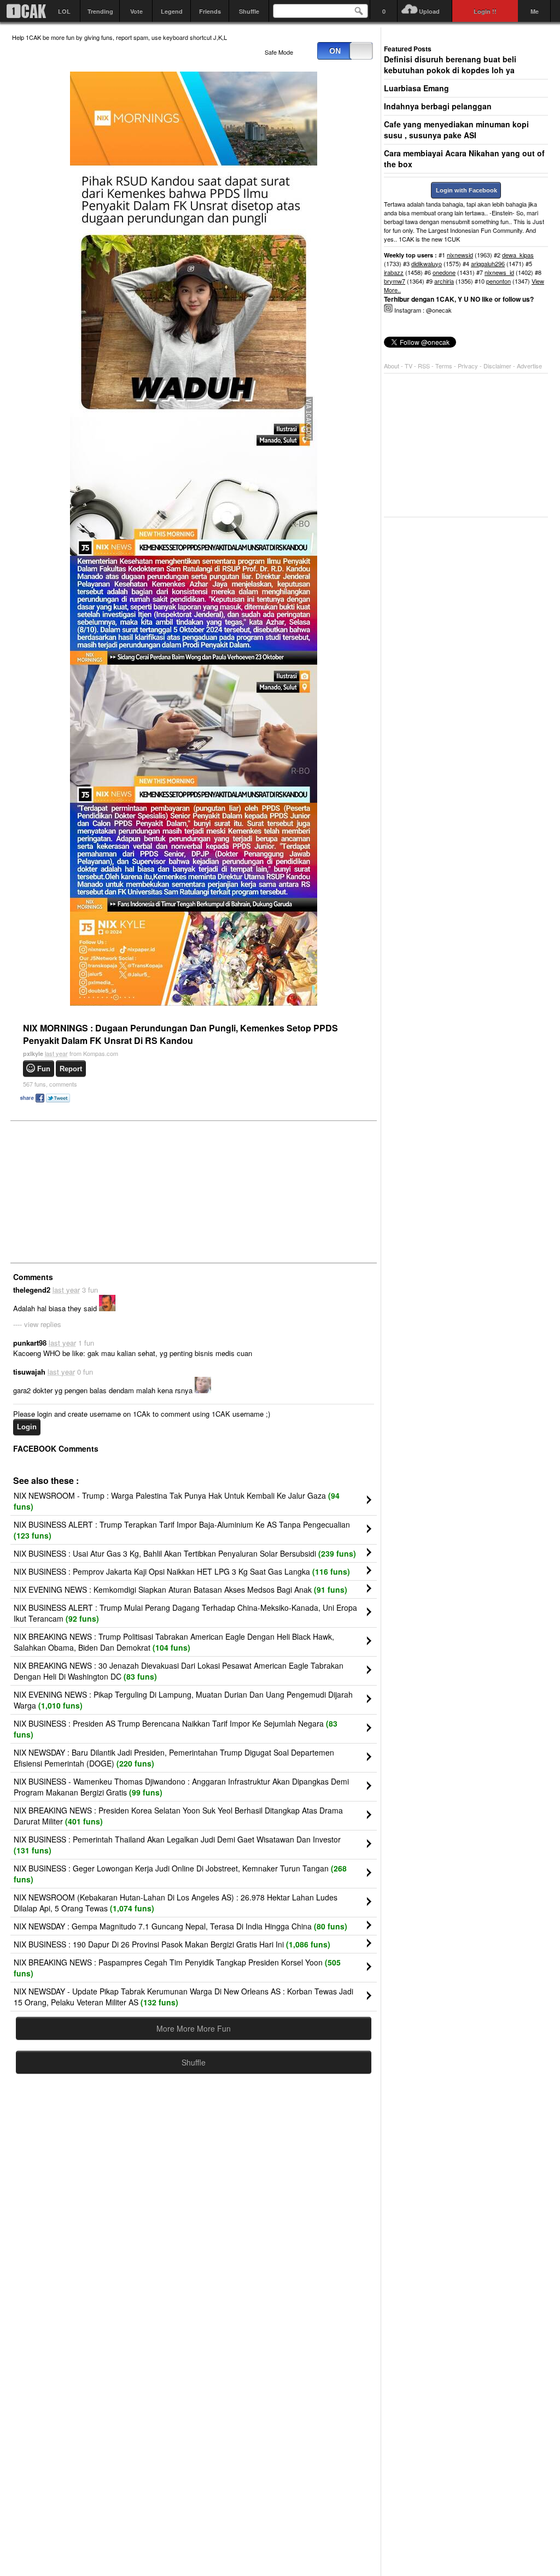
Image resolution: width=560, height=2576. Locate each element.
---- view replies (37, 1324)
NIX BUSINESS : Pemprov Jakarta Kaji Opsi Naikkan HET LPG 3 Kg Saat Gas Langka (182, 1571)
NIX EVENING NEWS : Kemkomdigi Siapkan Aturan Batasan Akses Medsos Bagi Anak (180, 1589)
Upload (429, 11)
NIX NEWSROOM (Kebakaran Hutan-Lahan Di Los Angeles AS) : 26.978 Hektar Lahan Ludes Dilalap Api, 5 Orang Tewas (176, 1903)
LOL (64, 11)
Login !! (485, 11)
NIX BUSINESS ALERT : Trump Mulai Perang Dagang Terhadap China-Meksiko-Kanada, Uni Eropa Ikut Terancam (185, 1613)
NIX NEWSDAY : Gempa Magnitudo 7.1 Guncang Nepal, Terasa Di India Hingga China (180, 1926)
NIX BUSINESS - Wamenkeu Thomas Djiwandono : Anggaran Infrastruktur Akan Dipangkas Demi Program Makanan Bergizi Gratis (181, 1787)
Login (27, 1427)
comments (50, 1084)
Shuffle (249, 11)
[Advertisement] (94, 1191)
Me (535, 11)
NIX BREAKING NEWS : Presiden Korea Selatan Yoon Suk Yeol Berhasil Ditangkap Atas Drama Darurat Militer (178, 1816)
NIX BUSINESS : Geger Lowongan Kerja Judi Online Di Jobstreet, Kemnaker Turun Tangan (180, 1874)
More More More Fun (194, 2028)
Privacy (469, 366)
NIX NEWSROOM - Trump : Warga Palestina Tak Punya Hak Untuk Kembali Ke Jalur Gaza (177, 1501)
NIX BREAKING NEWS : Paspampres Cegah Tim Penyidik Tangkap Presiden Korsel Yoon (177, 1968)
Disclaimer (498, 366)
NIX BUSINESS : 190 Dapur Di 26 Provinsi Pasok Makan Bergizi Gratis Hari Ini (172, 1944)
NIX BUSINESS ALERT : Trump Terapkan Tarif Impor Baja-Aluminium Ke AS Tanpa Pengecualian (182, 1530)
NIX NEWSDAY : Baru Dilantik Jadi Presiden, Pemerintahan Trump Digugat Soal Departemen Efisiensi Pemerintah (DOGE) (174, 1758)
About (392, 366)
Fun (44, 1069)
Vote (136, 11)
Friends (210, 11)
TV (409, 366)
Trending (100, 11)
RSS (424, 366)
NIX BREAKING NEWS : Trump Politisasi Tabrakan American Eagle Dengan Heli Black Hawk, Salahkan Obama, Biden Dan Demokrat (174, 1642)
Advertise (529, 366)
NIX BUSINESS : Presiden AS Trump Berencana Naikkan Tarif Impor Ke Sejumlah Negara (176, 1729)
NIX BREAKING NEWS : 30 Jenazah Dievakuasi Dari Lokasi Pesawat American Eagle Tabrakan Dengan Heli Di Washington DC (179, 1671)
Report (71, 1069)
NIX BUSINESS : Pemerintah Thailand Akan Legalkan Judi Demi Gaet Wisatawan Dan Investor (177, 1845)
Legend (172, 11)
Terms (445, 366)
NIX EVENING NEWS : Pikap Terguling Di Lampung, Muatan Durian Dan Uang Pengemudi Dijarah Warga (183, 1700)
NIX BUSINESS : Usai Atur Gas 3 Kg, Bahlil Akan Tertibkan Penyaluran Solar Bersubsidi (185, 1553)
